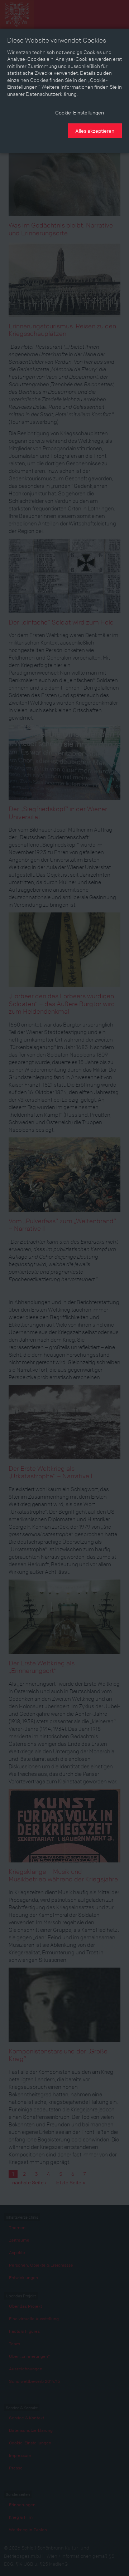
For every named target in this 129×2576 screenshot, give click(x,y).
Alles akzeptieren (95, 131)
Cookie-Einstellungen (80, 112)
